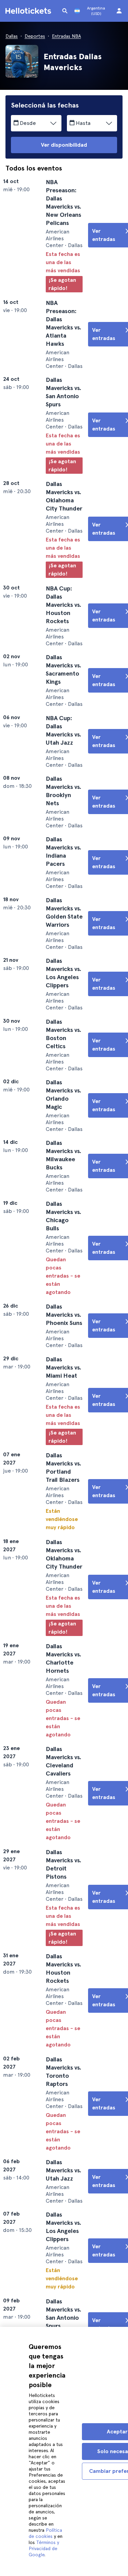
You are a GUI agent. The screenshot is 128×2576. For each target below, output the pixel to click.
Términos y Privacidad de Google (44, 2548)
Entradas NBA (66, 36)
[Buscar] (65, 11)
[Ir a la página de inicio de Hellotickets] (29, 11)
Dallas (12, 36)
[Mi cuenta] (119, 11)
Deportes (35, 36)
